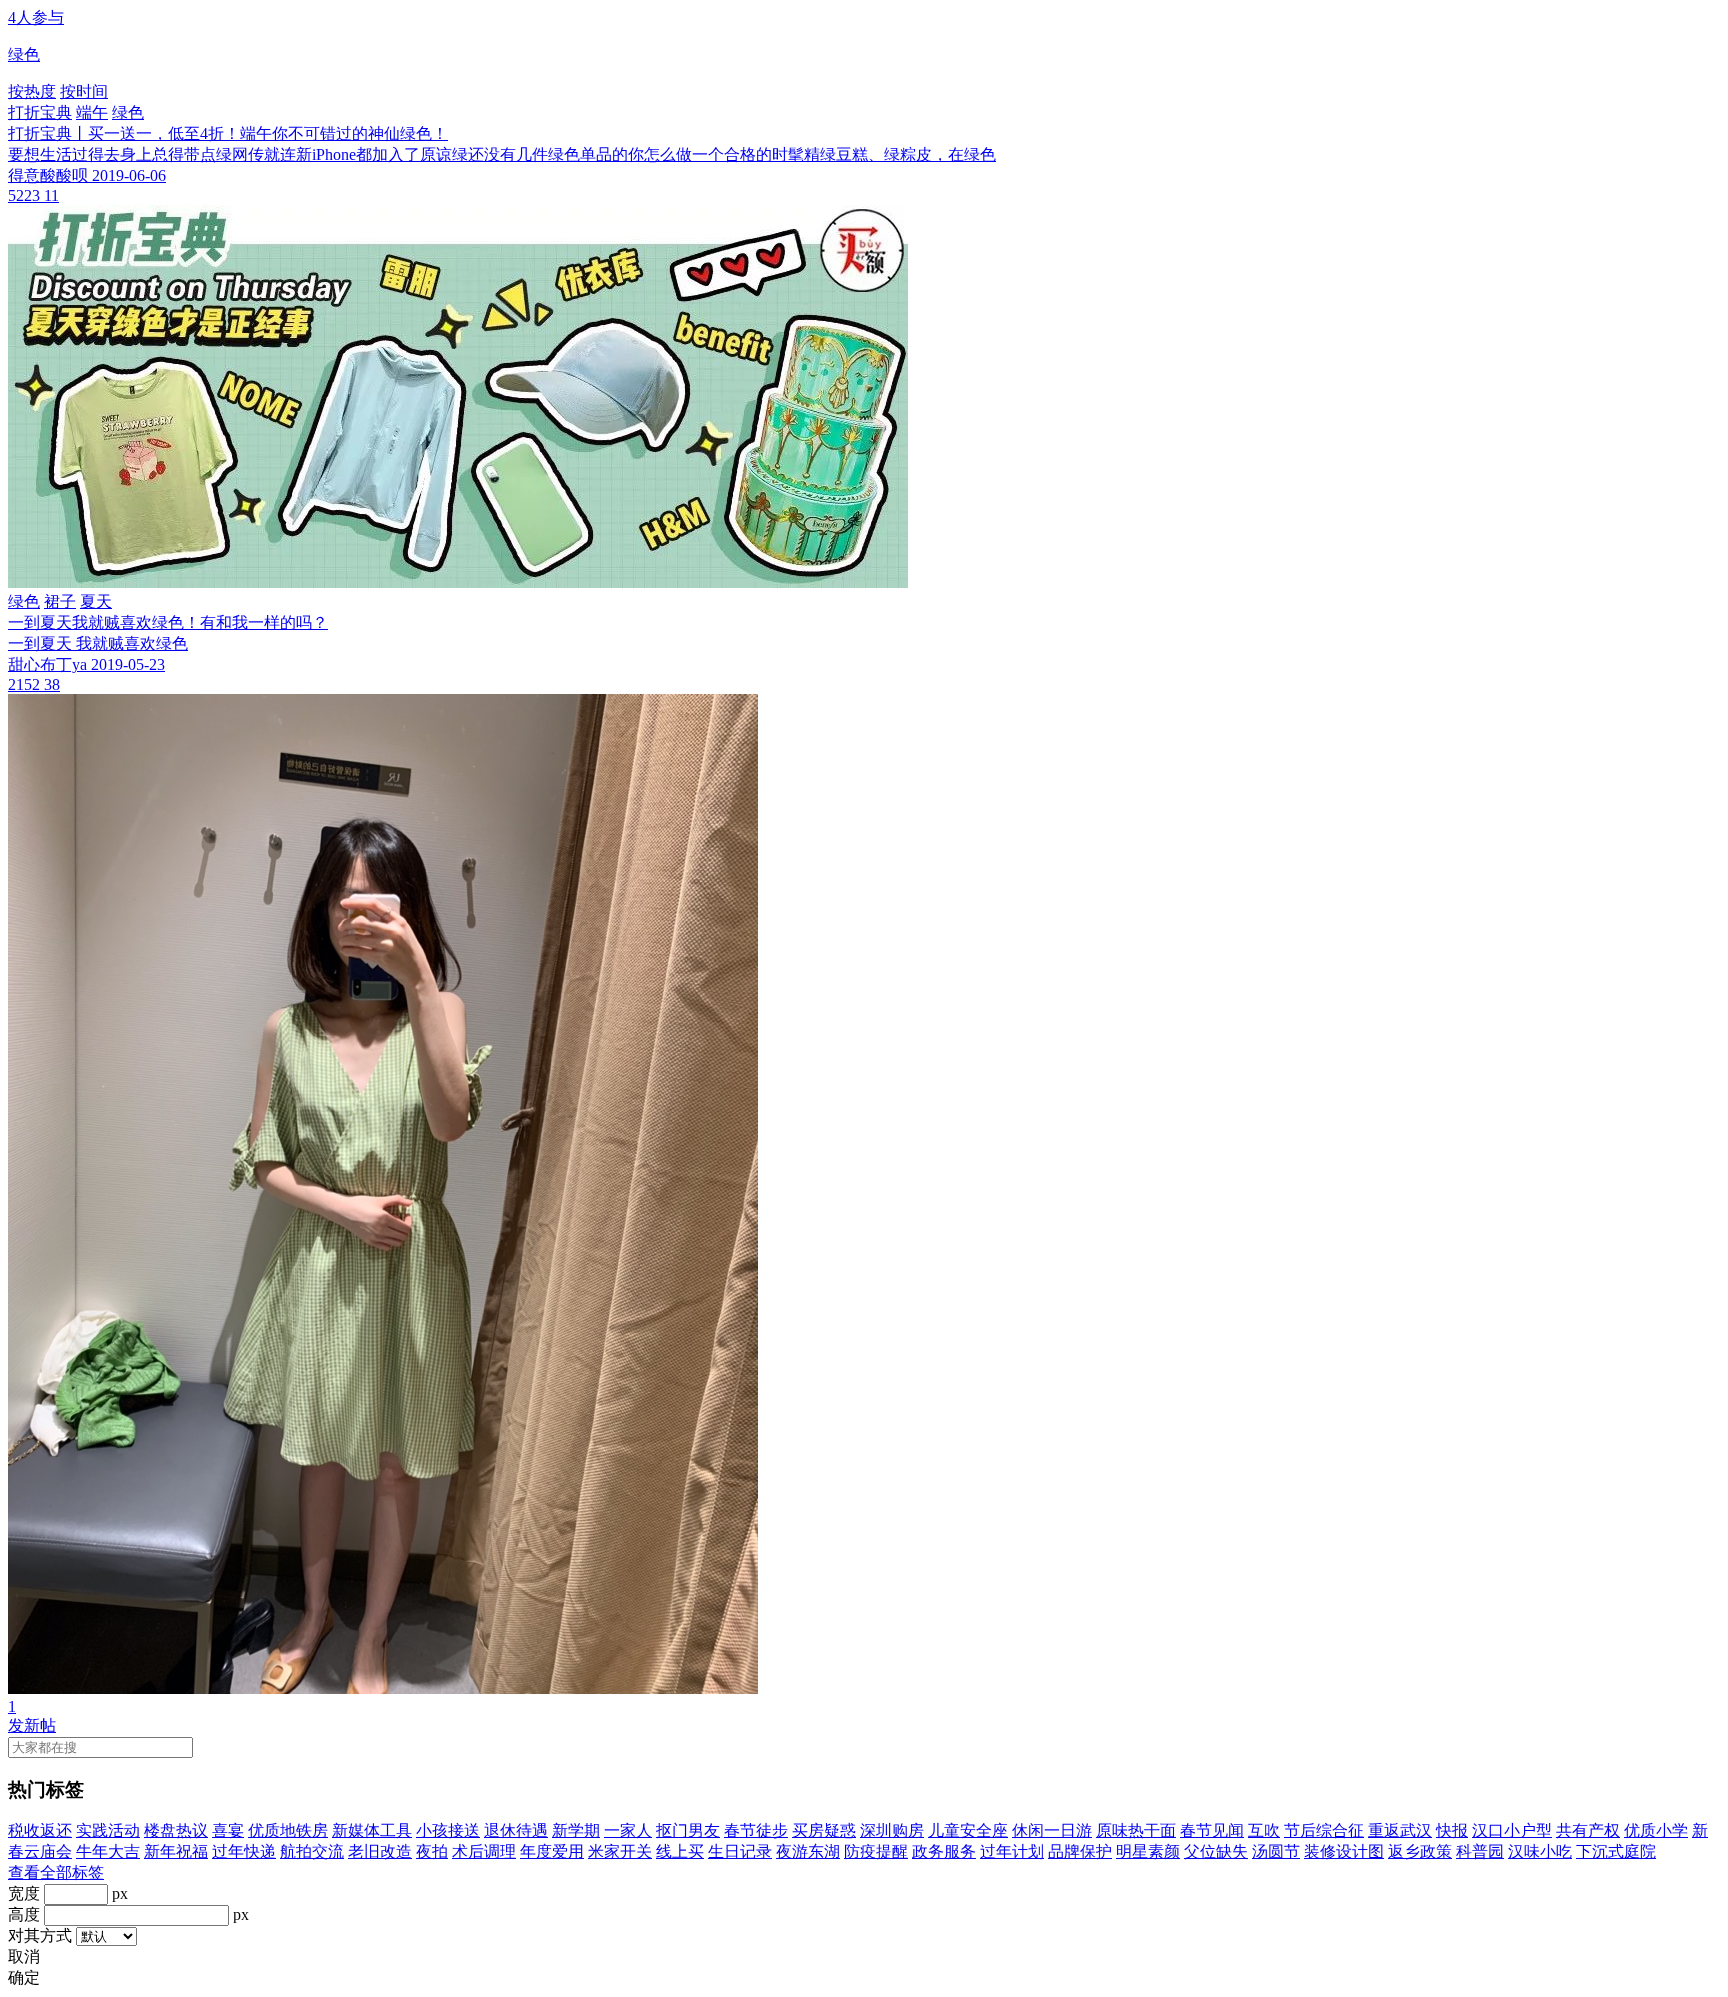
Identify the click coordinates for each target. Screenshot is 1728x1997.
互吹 (1264, 1830)
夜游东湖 (808, 1851)
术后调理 (484, 1851)
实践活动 (108, 1830)
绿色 (128, 112)
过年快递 (244, 1851)
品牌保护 (1080, 1851)
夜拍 (432, 1851)
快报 (1452, 1830)
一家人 (628, 1830)
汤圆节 (1276, 1851)
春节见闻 (1212, 1830)
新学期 (576, 1830)
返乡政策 (1420, 1851)
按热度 (32, 91)
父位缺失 (1216, 1851)
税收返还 (40, 1830)
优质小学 (1656, 1830)
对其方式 (40, 1935)
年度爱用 (552, 1851)
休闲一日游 (1052, 1830)
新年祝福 (176, 1851)
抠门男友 (688, 1830)
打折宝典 (40, 112)
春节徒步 (756, 1830)
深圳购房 (892, 1830)
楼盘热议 (176, 1830)
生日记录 (740, 1851)
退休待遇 (516, 1830)
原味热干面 (1136, 1830)
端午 (92, 112)
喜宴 (228, 1830)
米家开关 (620, 1851)
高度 (24, 1914)
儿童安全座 (968, 1830)
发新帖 (32, 1725)
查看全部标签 (56, 1872)
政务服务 (944, 1851)
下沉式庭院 (1616, 1851)
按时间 (84, 91)
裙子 (60, 601)
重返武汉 (1400, 1830)
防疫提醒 (876, 1851)
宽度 (24, 1893)
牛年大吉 (108, 1851)
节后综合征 (1324, 1830)
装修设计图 (1344, 1851)
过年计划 (1012, 1851)
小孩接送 (448, 1830)
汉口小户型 (1512, 1830)
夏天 (96, 601)
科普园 (1480, 1851)
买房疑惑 (824, 1830)
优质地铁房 (288, 1830)
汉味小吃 (1540, 1851)
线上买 (680, 1851)
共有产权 (1588, 1830)
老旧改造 (380, 1851)
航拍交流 (312, 1851)
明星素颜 (1148, 1851)
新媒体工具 (372, 1830)
